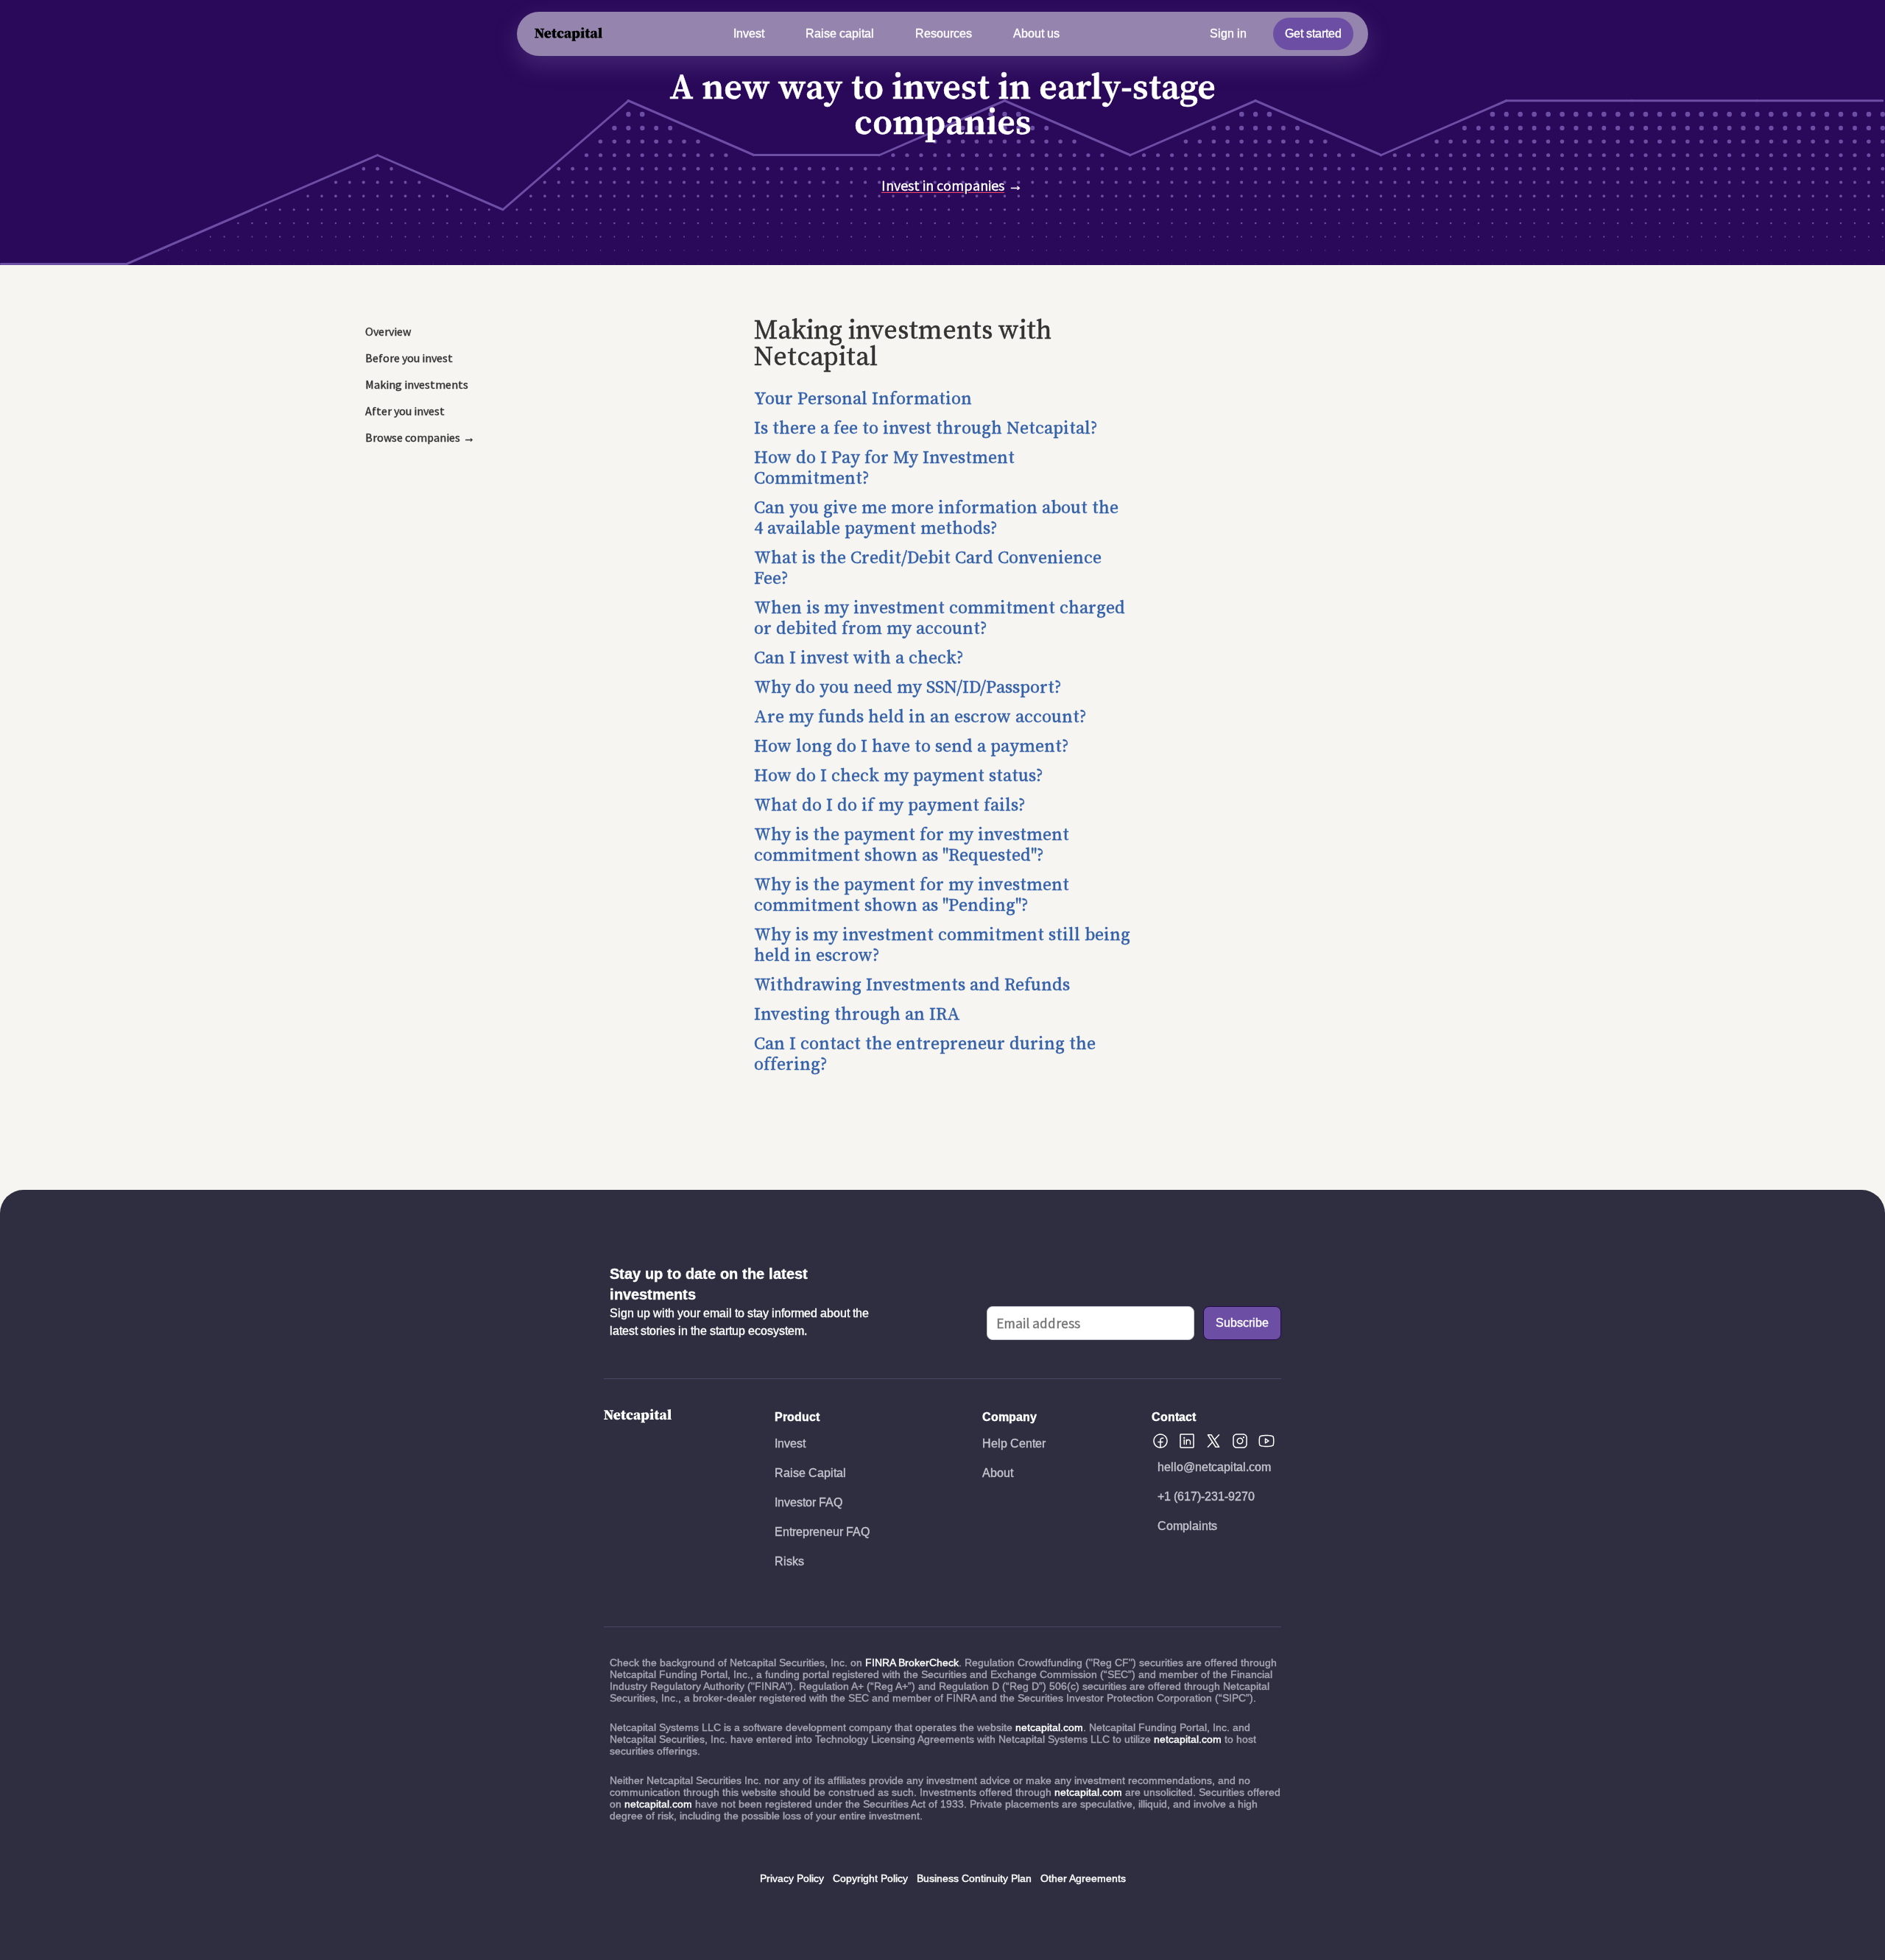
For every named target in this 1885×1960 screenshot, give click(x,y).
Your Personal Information (863, 399)
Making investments (417, 384)
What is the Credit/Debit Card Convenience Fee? (928, 568)
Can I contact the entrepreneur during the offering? (925, 1054)
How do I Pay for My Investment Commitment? (884, 468)
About (998, 1473)
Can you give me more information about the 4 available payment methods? (936, 518)
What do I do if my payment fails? (890, 805)
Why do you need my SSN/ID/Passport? (908, 688)
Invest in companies (943, 185)
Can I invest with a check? (859, 658)
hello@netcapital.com (1214, 1467)
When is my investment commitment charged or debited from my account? (940, 618)
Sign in (1228, 34)
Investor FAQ (808, 1502)
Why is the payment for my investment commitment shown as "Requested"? (912, 845)
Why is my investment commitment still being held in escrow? (942, 945)
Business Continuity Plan (974, 1878)
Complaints (1187, 1526)
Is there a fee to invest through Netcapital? (926, 429)
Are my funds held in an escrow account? (920, 717)
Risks (789, 1561)
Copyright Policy (870, 1878)
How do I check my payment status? (899, 776)
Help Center (1014, 1443)
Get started (1313, 34)
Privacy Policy (792, 1878)
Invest (749, 34)
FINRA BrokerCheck (912, 1663)
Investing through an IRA (857, 1015)
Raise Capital (810, 1473)
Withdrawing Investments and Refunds (912, 985)
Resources (944, 34)
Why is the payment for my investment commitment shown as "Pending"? (912, 895)
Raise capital (840, 34)
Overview (388, 331)
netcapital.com (1049, 1727)
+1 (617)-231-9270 (1206, 1497)
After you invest (405, 411)
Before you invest (409, 358)
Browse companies (413, 437)
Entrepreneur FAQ (822, 1532)
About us (1036, 34)
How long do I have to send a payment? (912, 747)
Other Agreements (1083, 1878)
